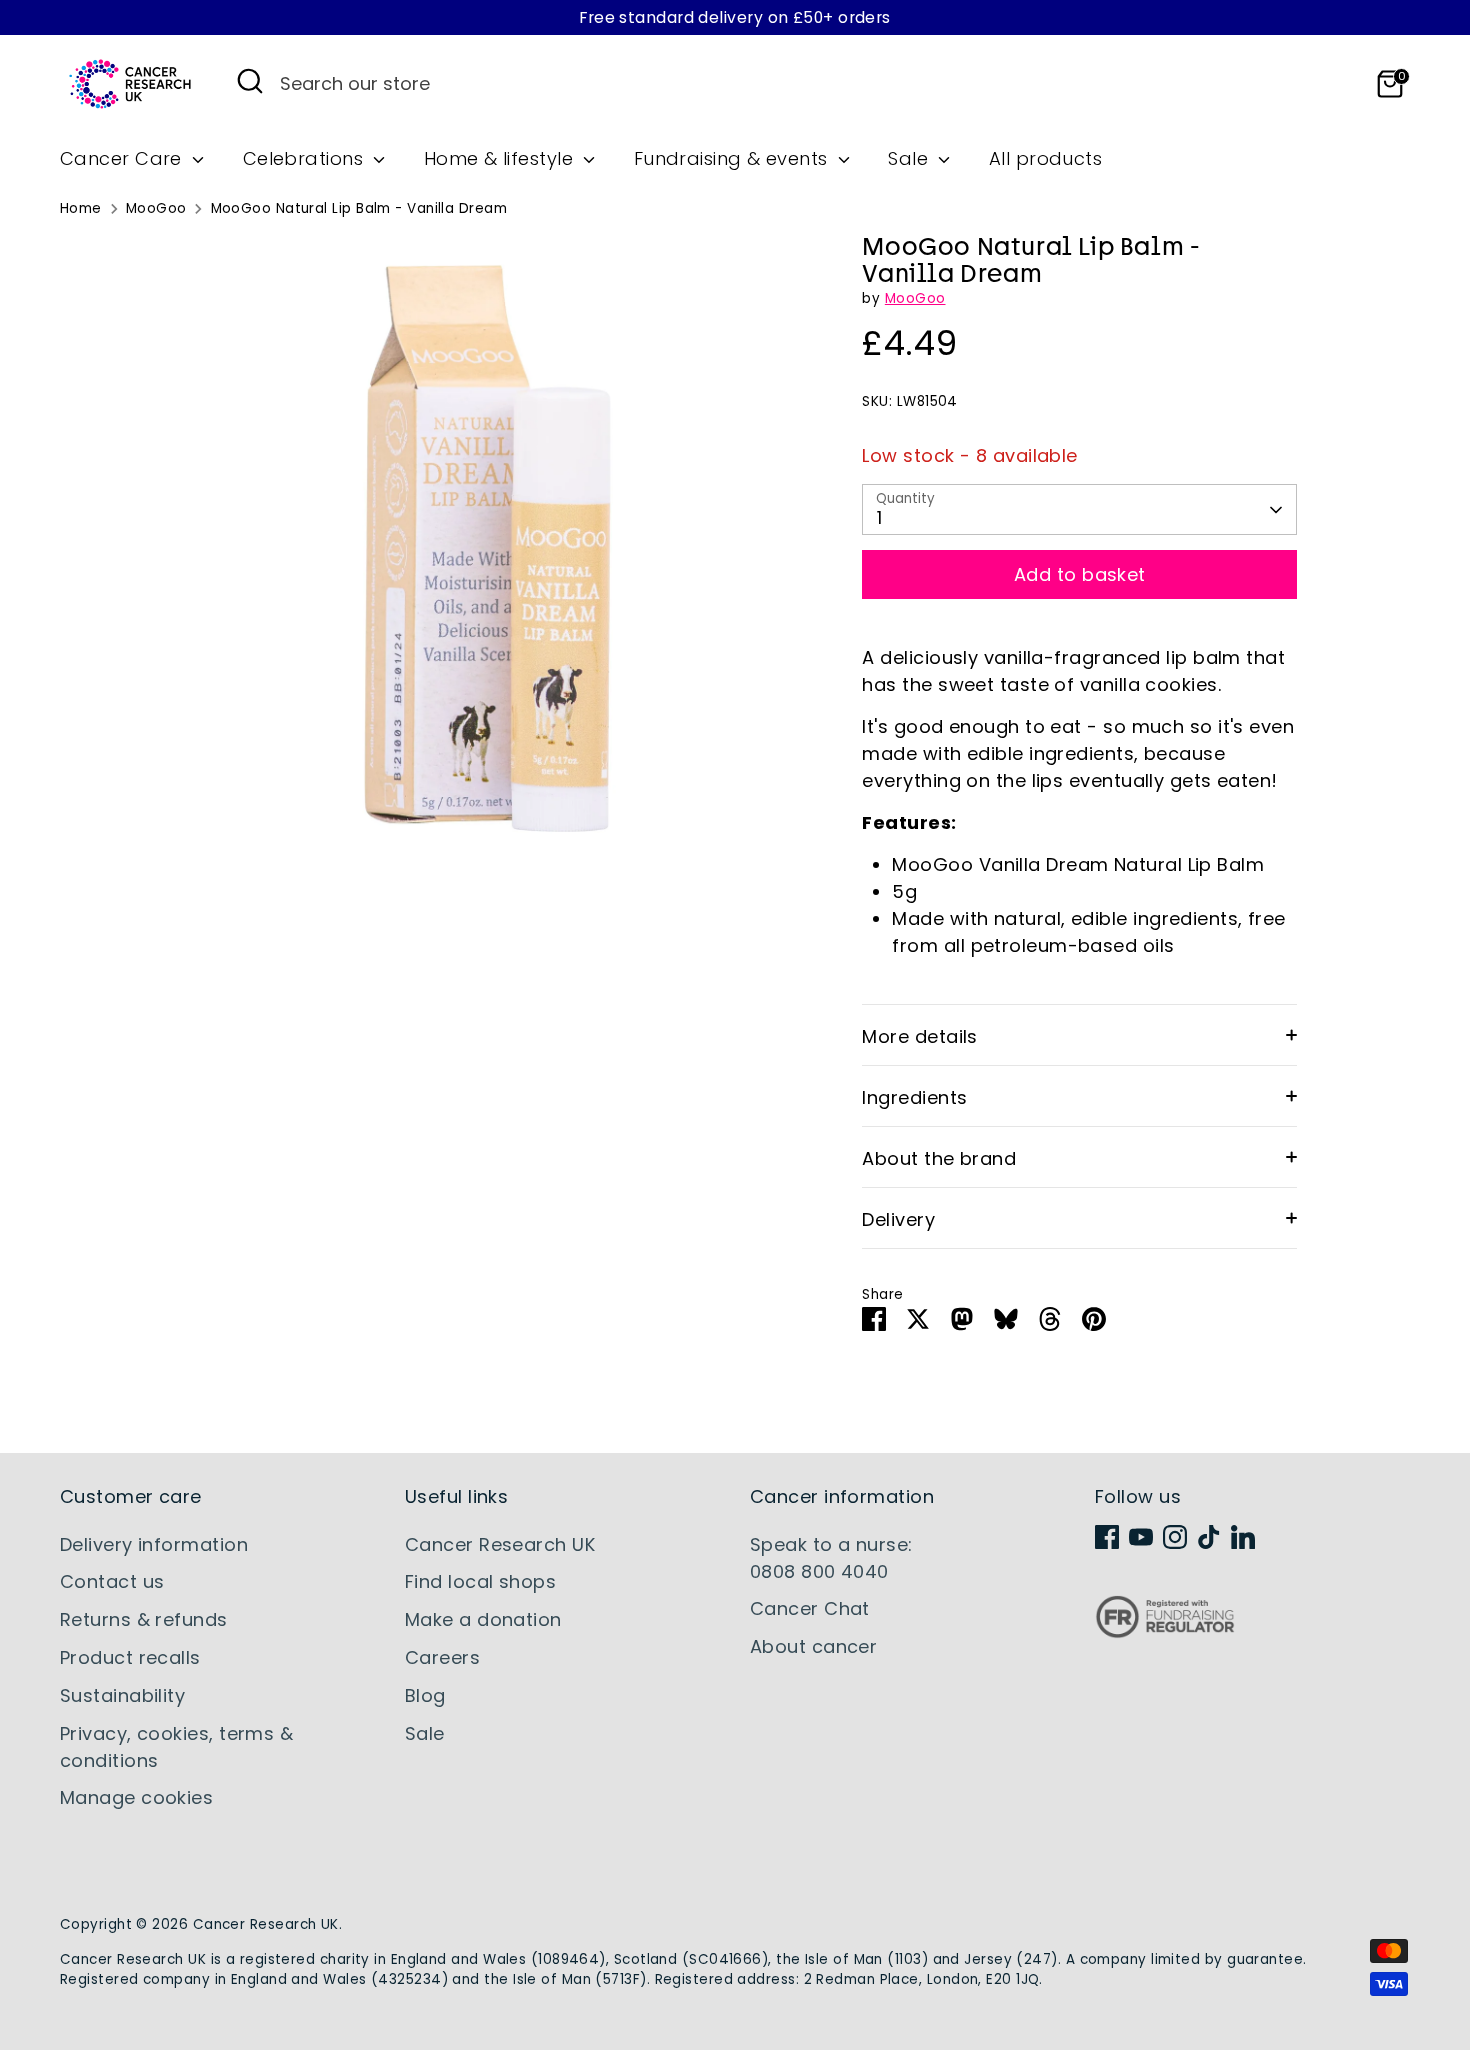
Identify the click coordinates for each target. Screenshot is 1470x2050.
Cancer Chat (810, 1608)
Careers (442, 1657)
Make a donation (483, 1619)
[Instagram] (1175, 1537)
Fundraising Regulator (1165, 1632)
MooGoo (156, 208)
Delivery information (154, 1544)
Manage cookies (136, 1797)
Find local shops (480, 1581)
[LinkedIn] (1243, 1537)
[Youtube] (1141, 1537)
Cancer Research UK (500, 1544)
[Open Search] (250, 81)
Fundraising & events (733, 158)
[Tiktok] (1209, 1537)
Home (81, 208)
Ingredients (914, 1097)
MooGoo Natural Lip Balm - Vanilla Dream (359, 208)
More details (919, 1036)
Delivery (898, 1219)
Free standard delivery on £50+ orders (735, 17)
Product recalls (130, 1657)
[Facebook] (1107, 1537)
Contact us (112, 1581)
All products (1045, 158)
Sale (910, 158)
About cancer (813, 1646)
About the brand (939, 1158)
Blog (425, 1695)
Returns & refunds (144, 1619)
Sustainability (122, 1695)
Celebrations (306, 158)
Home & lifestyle (501, 158)
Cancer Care (123, 158)
